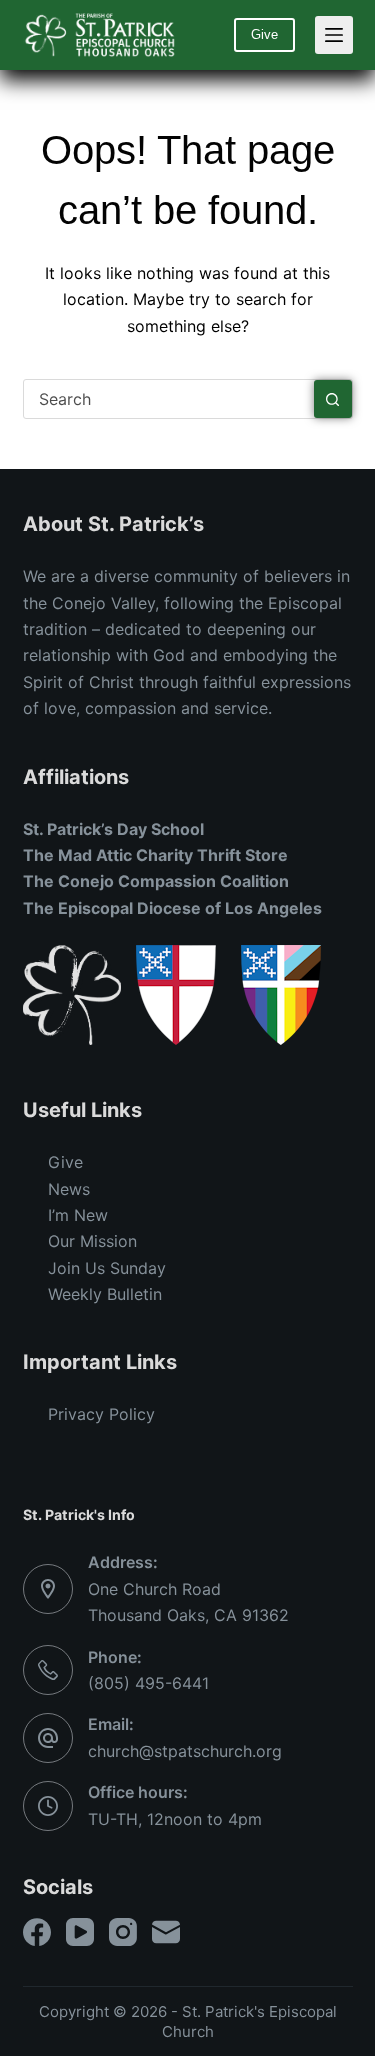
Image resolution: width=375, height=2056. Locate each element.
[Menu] (334, 35)
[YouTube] (80, 1932)
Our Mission (92, 1241)
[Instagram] (123, 1932)
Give (264, 34)
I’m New (78, 1215)
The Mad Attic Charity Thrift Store (155, 855)
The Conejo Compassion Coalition (156, 881)
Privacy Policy (101, 1414)
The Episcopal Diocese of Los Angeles (172, 908)
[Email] (166, 1932)
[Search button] (333, 399)
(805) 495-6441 (148, 1683)
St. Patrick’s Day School (113, 829)
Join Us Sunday (107, 1268)
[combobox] (169, 399)
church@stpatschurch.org (185, 1751)
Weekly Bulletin (105, 1294)
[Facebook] (37, 1932)
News (69, 1189)
